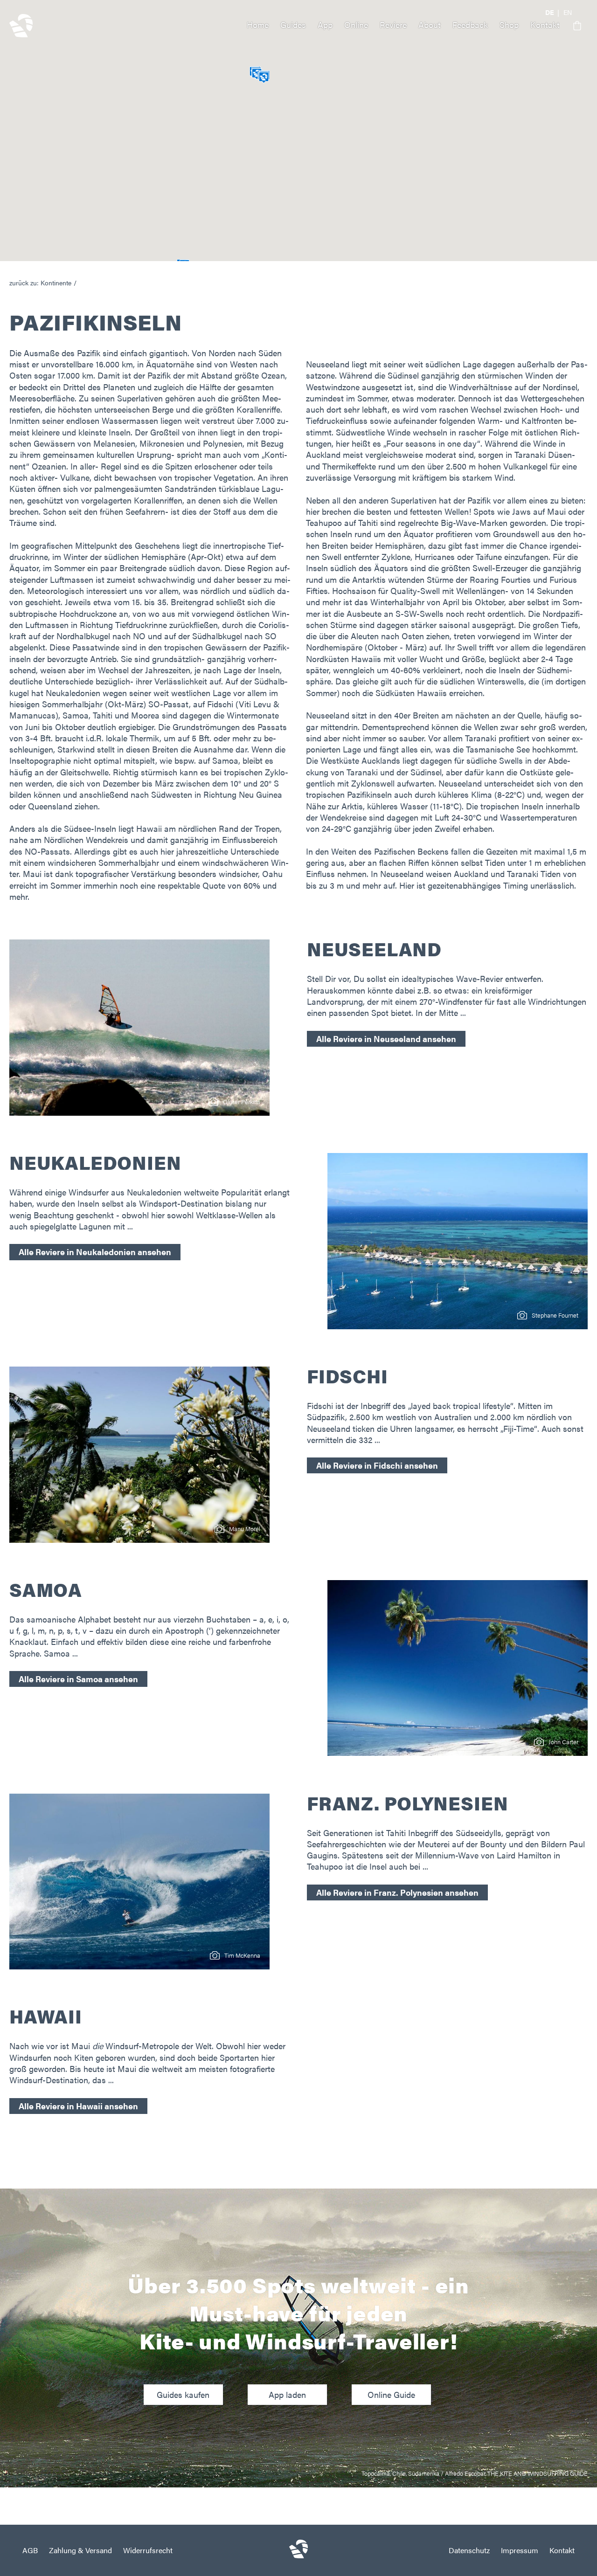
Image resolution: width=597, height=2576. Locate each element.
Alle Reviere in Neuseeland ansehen (386, 1039)
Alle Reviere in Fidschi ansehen (377, 1465)
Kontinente (56, 283)
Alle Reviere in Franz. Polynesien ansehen (397, 1892)
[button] (574, 26)
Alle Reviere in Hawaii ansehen (78, 2106)
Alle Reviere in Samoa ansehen (78, 1679)
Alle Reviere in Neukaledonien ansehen (95, 1252)
